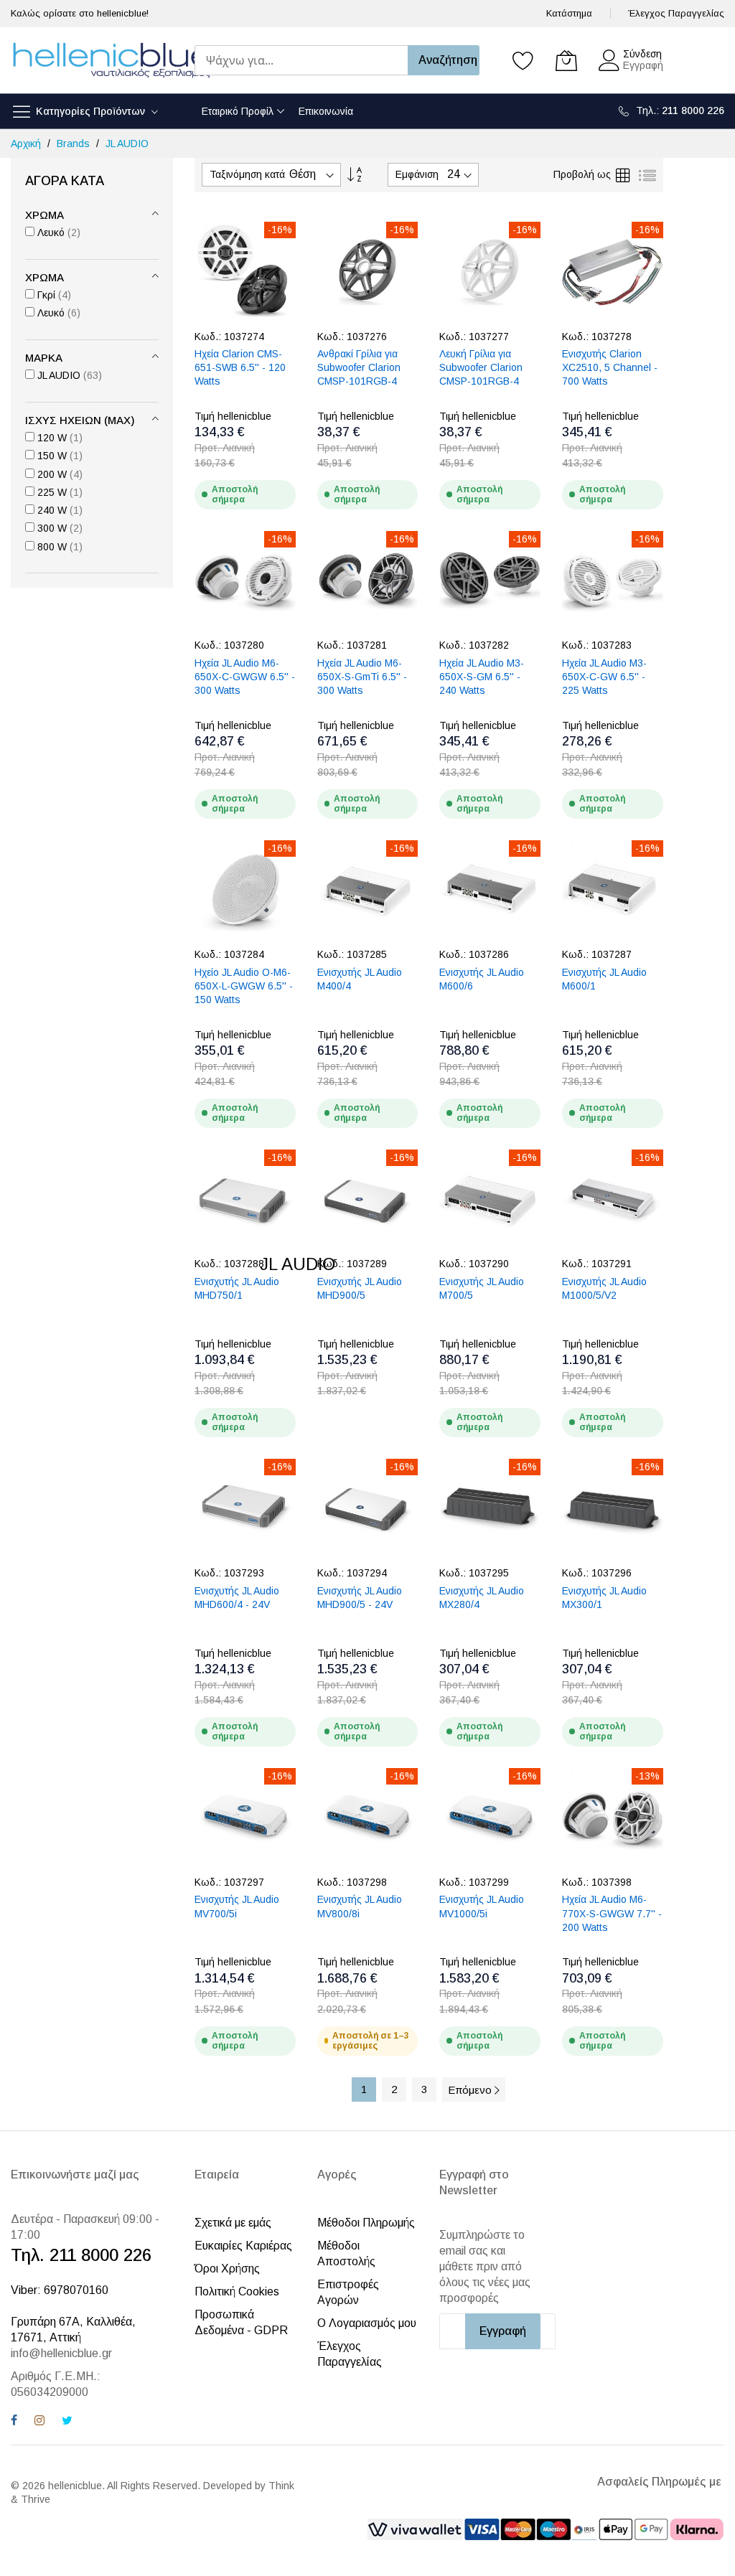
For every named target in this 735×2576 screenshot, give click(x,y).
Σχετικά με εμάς (233, 2223)
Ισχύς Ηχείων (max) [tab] (80, 420)
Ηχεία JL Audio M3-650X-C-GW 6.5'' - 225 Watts (604, 677)
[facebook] (14, 2422)
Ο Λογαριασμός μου (367, 2323)
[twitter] (67, 2422)
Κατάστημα (569, 13)
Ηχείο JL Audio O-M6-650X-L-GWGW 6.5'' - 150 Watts (244, 986)
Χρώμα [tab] (45, 215)
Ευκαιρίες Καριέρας (243, 2246)
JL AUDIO (127, 144)
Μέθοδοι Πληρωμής (366, 2223)
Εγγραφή (643, 65)
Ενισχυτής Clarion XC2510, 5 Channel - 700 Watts (610, 368)
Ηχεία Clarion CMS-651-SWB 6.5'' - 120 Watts (240, 368)
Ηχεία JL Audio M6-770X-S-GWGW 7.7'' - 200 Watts (612, 1913)
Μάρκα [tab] (44, 358)
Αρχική (27, 144)
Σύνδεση (642, 54)
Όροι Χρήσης (227, 2269)
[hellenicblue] (111, 60)
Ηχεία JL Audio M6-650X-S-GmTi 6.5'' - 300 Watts (362, 677)
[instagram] (39, 2422)
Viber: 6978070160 (60, 2290)
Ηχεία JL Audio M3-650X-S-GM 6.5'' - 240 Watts (482, 677)
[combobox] (301, 60)
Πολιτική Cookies (237, 2291)
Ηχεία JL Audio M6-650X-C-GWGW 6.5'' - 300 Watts (245, 677)
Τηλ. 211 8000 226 (81, 2255)
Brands (75, 144)
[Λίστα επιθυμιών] (523, 60)
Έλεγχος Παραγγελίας (676, 13)
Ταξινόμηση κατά (247, 174)
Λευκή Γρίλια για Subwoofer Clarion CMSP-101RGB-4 (481, 368)
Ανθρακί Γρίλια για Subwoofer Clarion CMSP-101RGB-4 (359, 368)
